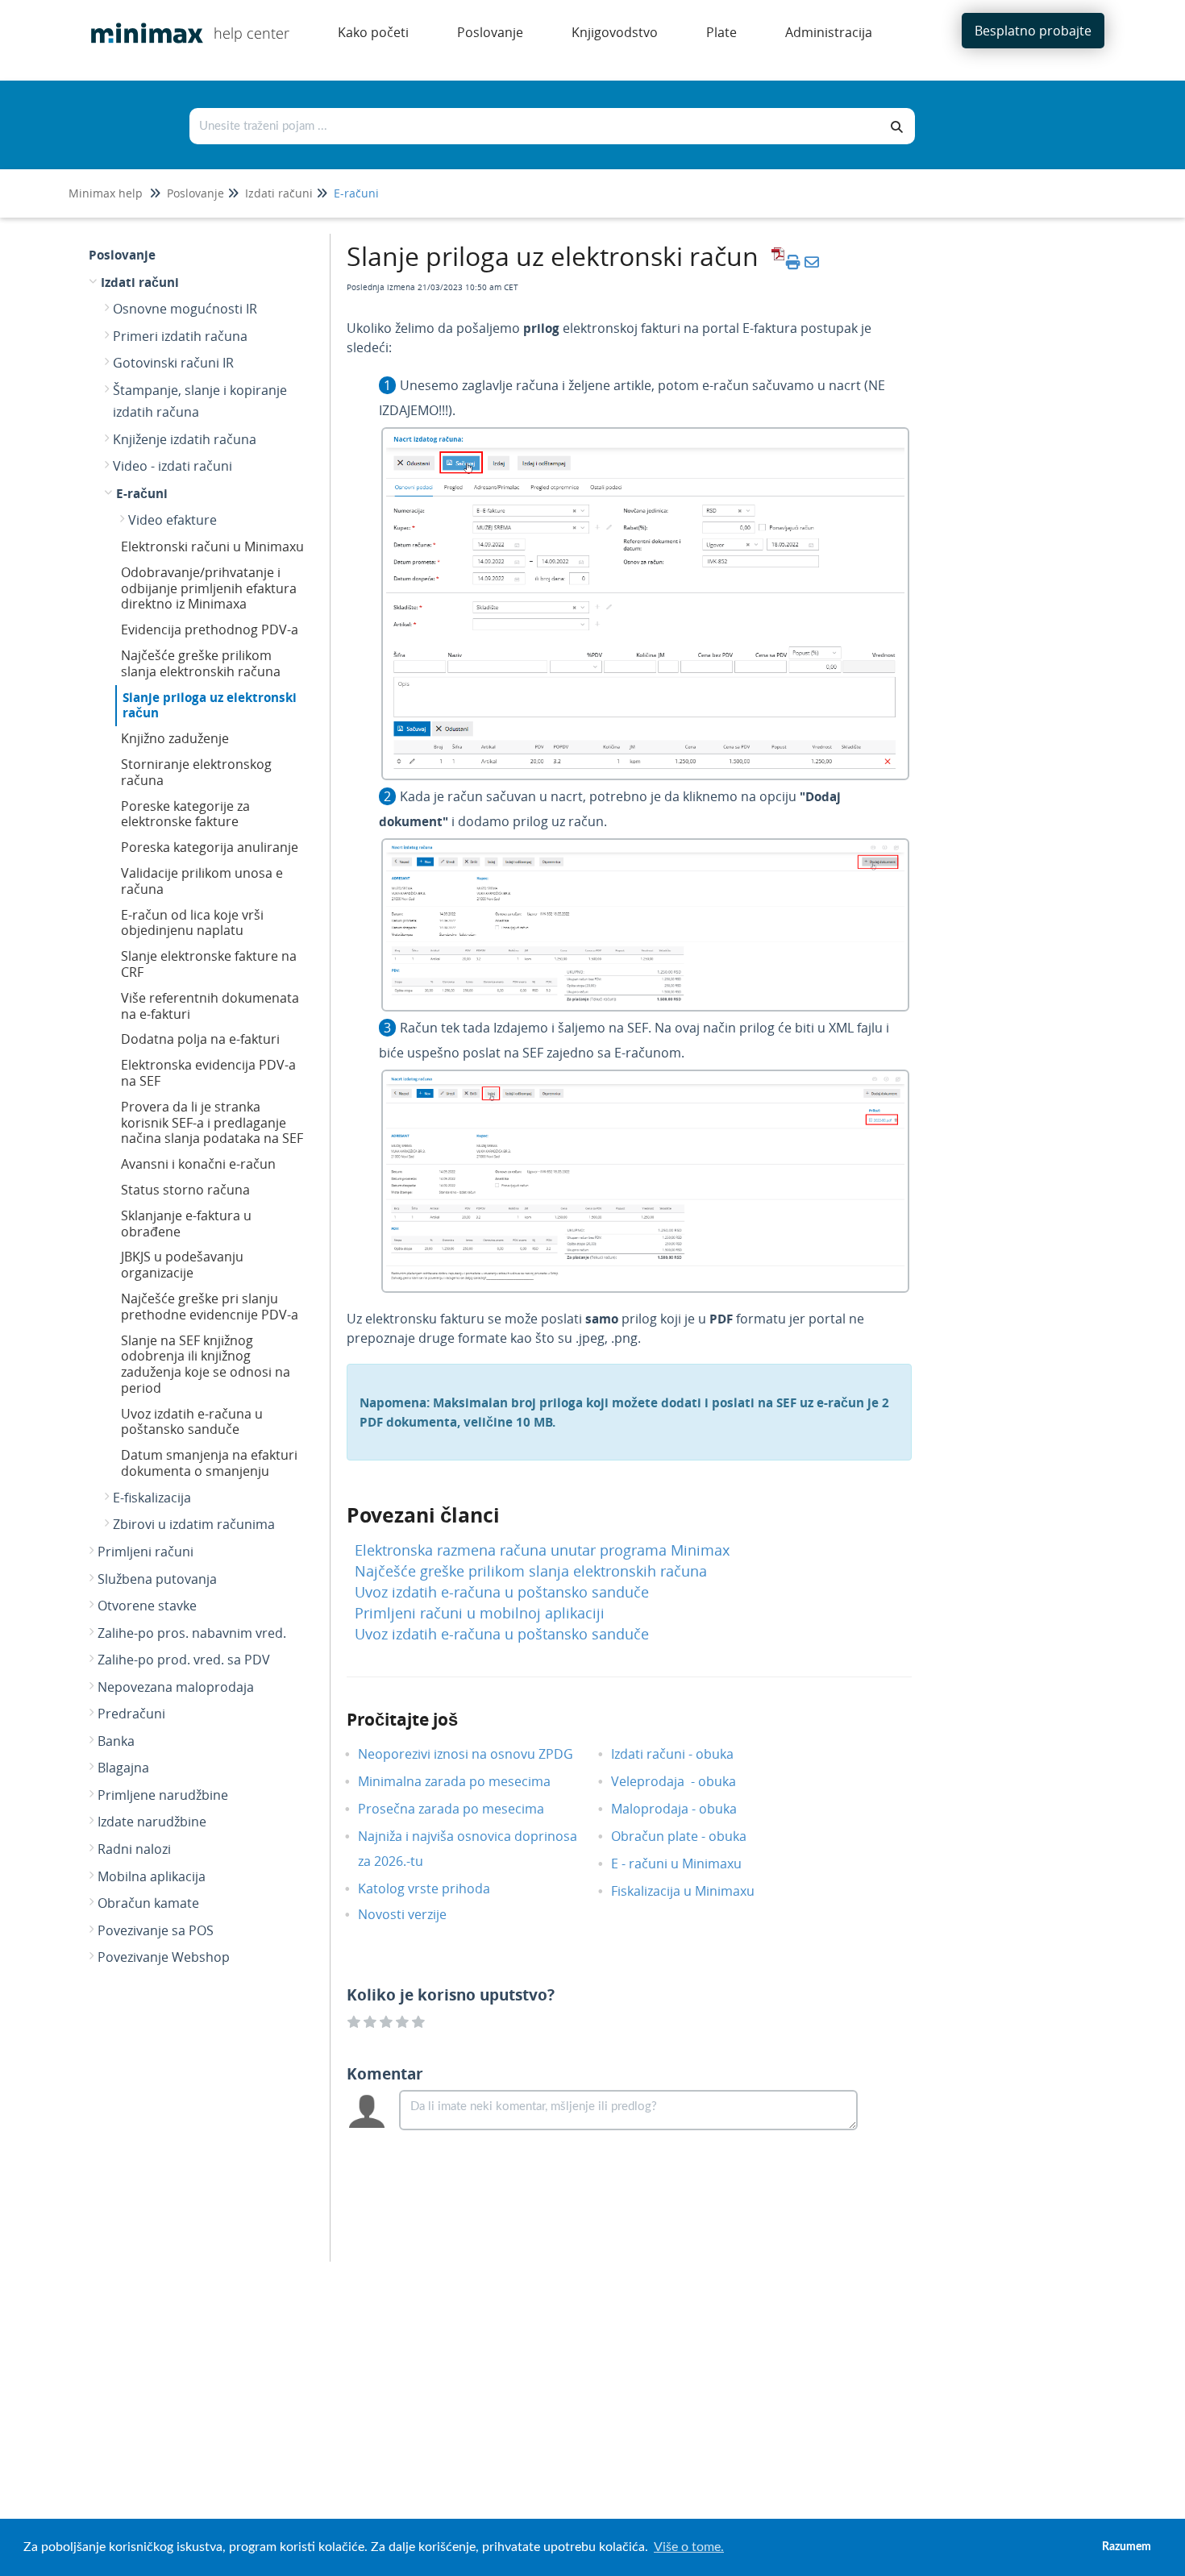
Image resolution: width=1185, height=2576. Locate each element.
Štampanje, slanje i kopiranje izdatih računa (200, 401)
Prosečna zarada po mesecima (463, 1809)
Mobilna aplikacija (152, 1876)
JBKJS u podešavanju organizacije (182, 1265)
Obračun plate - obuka (691, 1836)
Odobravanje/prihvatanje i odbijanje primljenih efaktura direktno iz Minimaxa (209, 588)
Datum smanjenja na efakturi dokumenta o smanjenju (209, 1463)
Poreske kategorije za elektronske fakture (185, 814)
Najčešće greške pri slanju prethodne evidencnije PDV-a (210, 1307)
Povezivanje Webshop (164, 1957)
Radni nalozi (134, 1849)
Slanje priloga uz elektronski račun (210, 705)
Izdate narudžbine (152, 1822)
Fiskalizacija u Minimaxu (695, 1891)
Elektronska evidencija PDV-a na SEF (208, 1073)
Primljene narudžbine (163, 1795)
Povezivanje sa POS (156, 1930)
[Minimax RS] (141, 21)
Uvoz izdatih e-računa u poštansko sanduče (192, 1422)
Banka (116, 1741)
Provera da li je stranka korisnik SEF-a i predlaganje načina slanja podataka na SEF (212, 1123)
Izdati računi (279, 193)
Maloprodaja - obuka (686, 1809)
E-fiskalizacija (152, 1498)
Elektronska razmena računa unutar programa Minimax (542, 1550)
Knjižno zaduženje (175, 738)
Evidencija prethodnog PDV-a (210, 629)
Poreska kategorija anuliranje (210, 847)
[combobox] (535, 126)
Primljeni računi (146, 1552)
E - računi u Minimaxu (688, 1863)
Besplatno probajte (1033, 31)
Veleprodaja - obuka (686, 1781)
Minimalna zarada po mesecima (468, 1781)
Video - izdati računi (173, 466)
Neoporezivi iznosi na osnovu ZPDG (478, 1754)
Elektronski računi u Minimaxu (212, 546)
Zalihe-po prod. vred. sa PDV (184, 1660)
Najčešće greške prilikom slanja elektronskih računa (201, 663)
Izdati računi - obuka (684, 1754)
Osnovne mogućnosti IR (185, 309)
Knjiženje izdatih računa (185, 439)
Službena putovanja (157, 1579)
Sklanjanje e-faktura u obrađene (186, 1224)
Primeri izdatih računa (180, 336)
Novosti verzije (414, 1914)
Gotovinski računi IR (173, 363)
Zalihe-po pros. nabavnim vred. (192, 1633)
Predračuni (131, 1714)
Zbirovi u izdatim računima (194, 1524)
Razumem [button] (1127, 2547)
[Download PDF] (775, 262)
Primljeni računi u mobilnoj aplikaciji (480, 1613)
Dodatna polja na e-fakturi (200, 1039)
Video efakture (173, 520)
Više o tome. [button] (689, 2547)
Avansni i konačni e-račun (198, 1164)
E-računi (356, 193)
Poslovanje (195, 193)
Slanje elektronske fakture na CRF (209, 964)
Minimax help (106, 193)
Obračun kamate (148, 1903)
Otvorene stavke (147, 1606)
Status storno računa (185, 1190)
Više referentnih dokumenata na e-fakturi (210, 1006)
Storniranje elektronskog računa (196, 772)
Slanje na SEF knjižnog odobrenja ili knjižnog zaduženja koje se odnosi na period (206, 1364)
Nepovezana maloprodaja (176, 1687)
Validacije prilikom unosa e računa (202, 881)
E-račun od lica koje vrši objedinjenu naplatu (192, 923)
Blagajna (123, 1768)
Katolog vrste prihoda (436, 1888)
